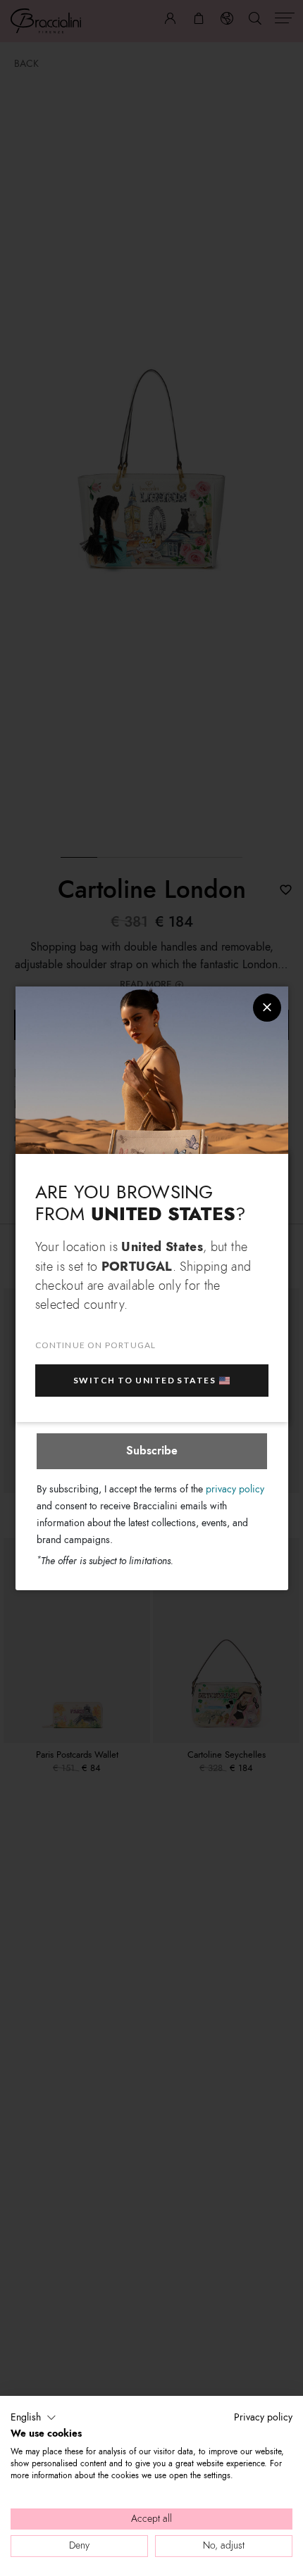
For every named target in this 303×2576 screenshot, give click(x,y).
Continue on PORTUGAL (96, 1345)
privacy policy (235, 1489)
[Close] (267, 1008)
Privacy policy (263, 2417)
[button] (33, 2418)
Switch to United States (144, 1380)
